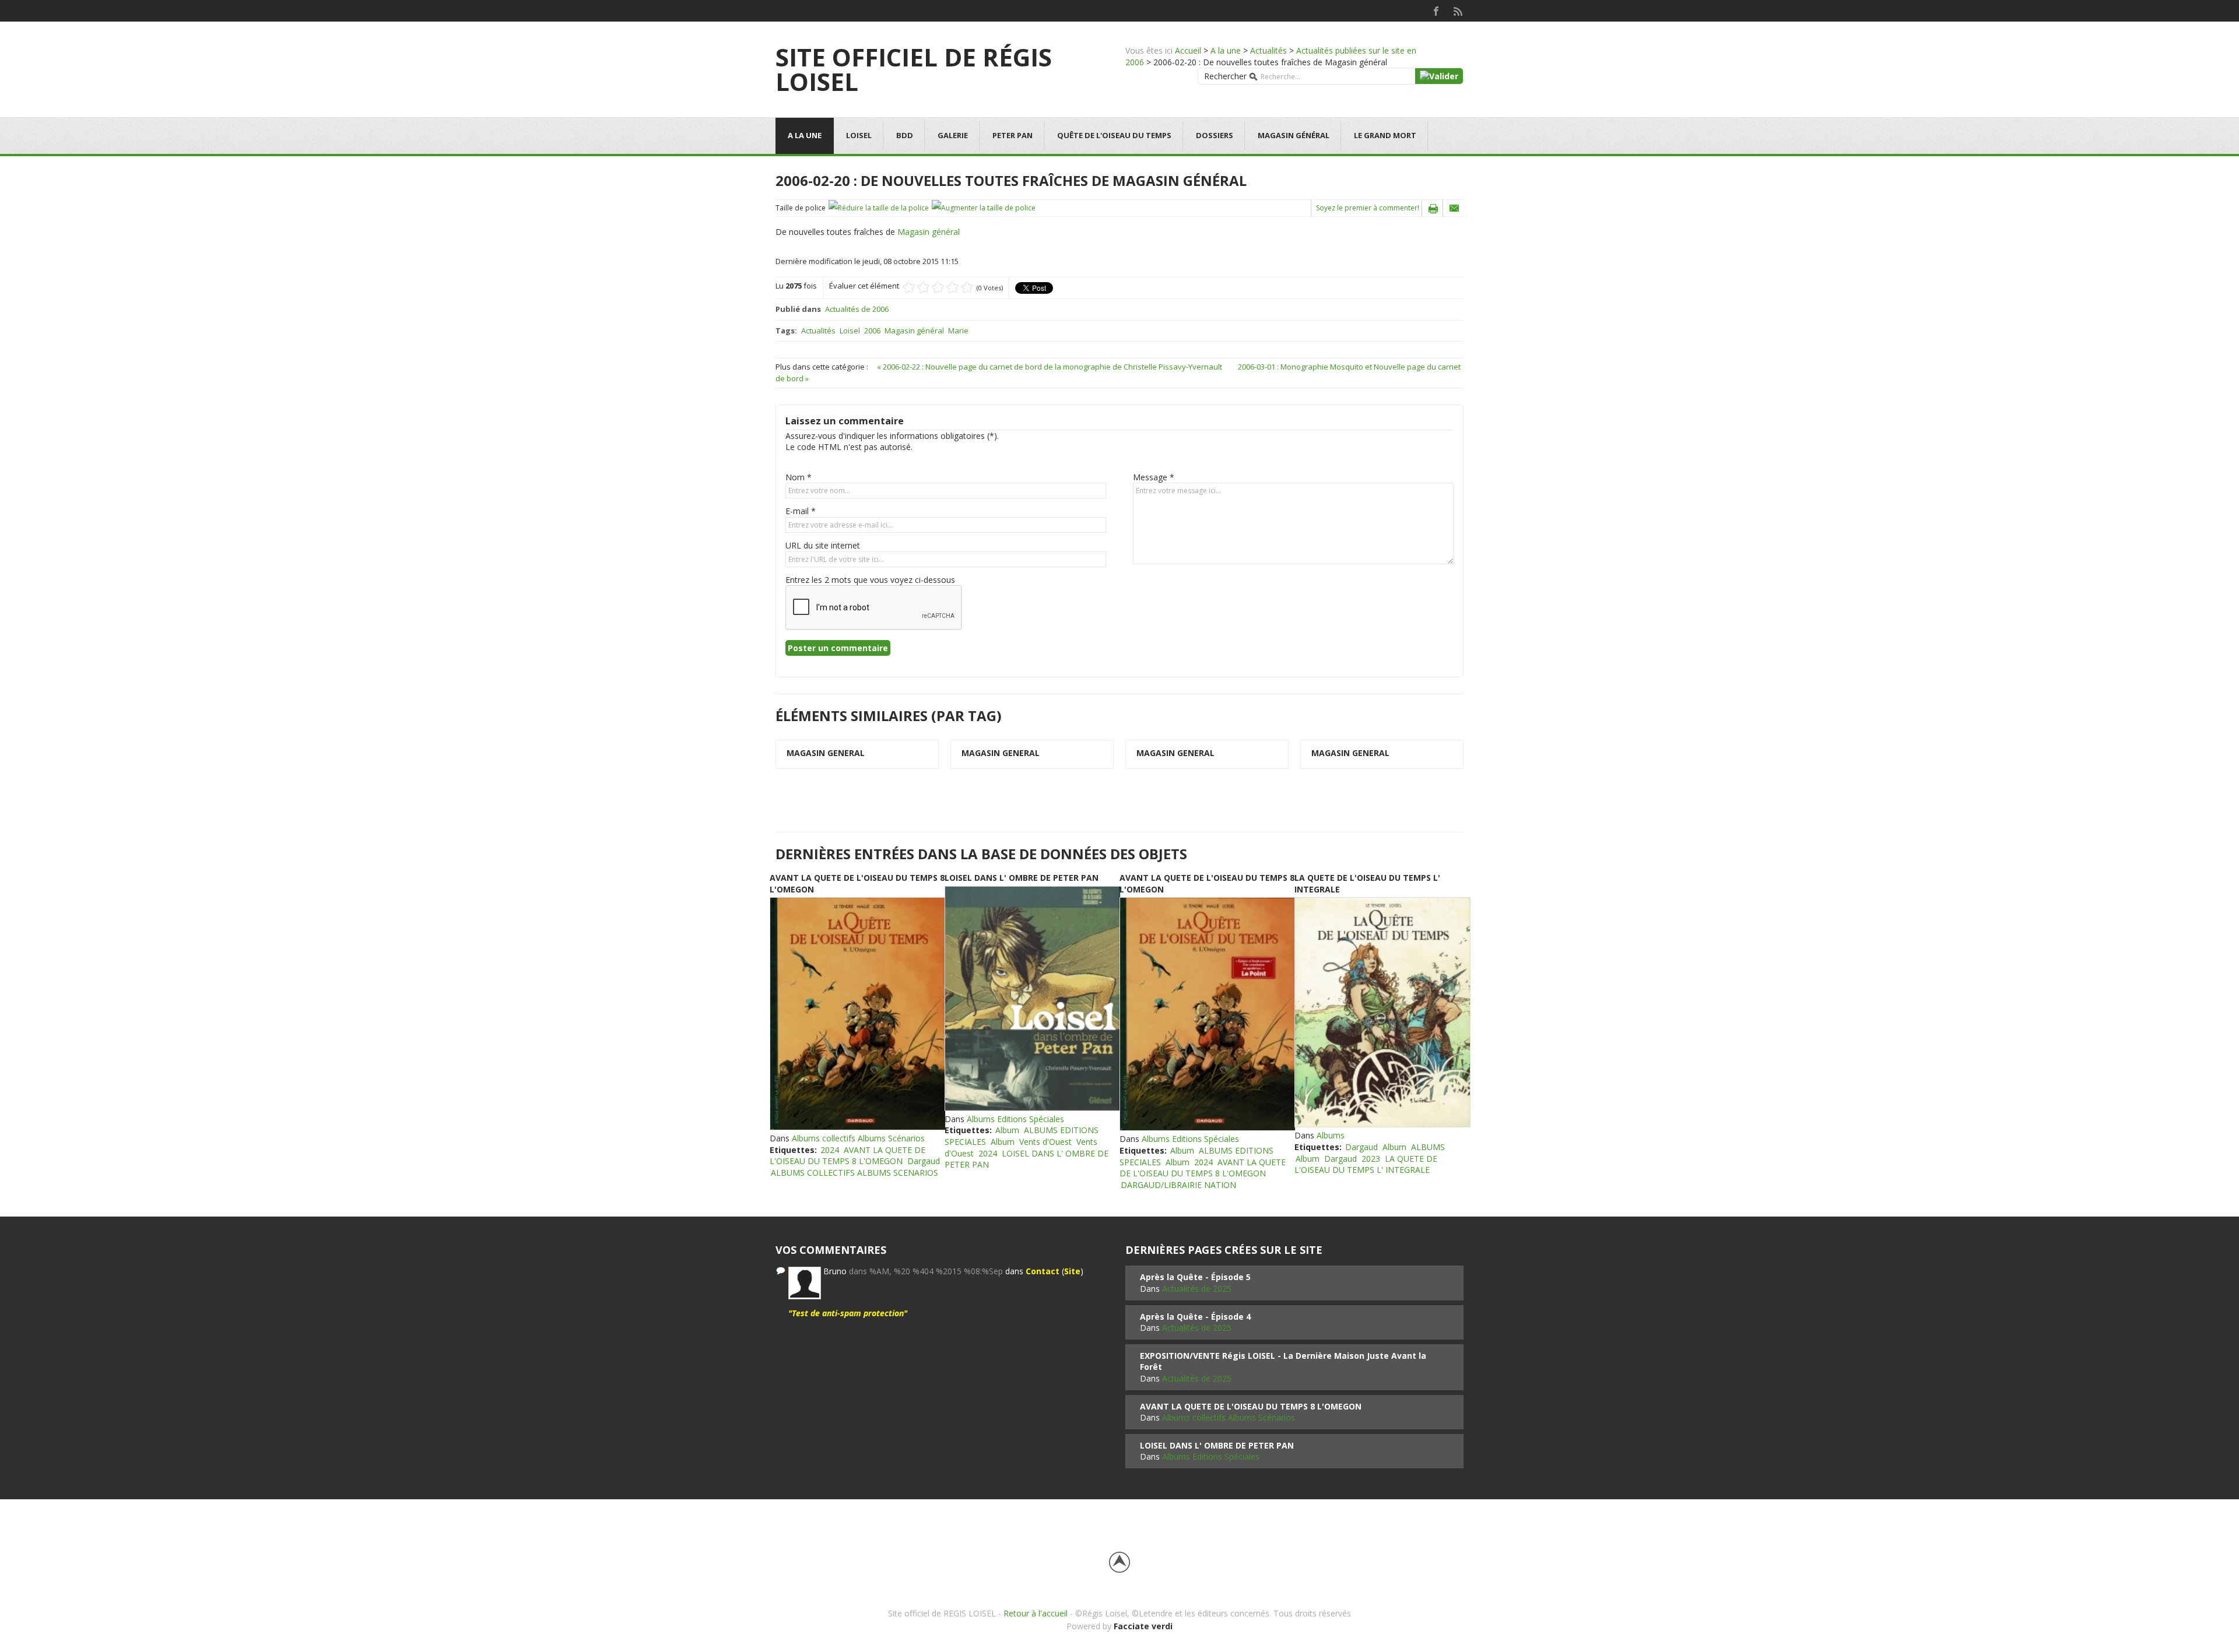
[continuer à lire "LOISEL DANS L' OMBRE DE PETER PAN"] (1032, 999)
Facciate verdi (1143, 1626)
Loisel (859, 135)
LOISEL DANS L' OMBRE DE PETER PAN (1022, 878)
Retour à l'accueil (1036, 1613)
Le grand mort (1385, 135)
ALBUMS (1428, 1147)
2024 (830, 1150)
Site (1072, 1271)
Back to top (1119, 1562)
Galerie (953, 135)
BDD (905, 135)
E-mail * (801, 511)
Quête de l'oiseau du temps (1114, 135)
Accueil (1188, 50)
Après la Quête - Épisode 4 (1195, 1317)
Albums (1331, 1135)
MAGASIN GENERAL (826, 753)
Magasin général (1294, 135)
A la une (1226, 50)
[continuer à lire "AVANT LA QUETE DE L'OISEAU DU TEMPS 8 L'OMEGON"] (857, 1014)
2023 (1371, 1159)
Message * (1154, 477)
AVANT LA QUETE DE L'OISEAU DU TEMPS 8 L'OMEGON (847, 1156)
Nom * (799, 477)
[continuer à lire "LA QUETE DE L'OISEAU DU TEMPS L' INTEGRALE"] (1382, 1012)
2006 (872, 331)
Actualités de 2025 (1197, 1289)
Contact (1043, 1271)
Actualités (1268, 50)
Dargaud (924, 1161)
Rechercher (1225, 76)
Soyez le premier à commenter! (1368, 208)
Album (1007, 1130)
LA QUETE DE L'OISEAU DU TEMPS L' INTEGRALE (1366, 1164)
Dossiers (1215, 135)
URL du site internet (823, 545)
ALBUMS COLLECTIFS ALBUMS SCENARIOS (854, 1173)
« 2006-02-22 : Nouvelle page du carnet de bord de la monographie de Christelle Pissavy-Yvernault (1050, 367)
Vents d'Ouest (1045, 1142)
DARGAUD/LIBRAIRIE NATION (1178, 1185)
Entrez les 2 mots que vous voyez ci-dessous (870, 580)
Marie (958, 331)
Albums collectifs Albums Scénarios (858, 1138)
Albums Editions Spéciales (1015, 1119)
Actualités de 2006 (857, 309)
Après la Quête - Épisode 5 (1195, 1277)
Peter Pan (1013, 135)
